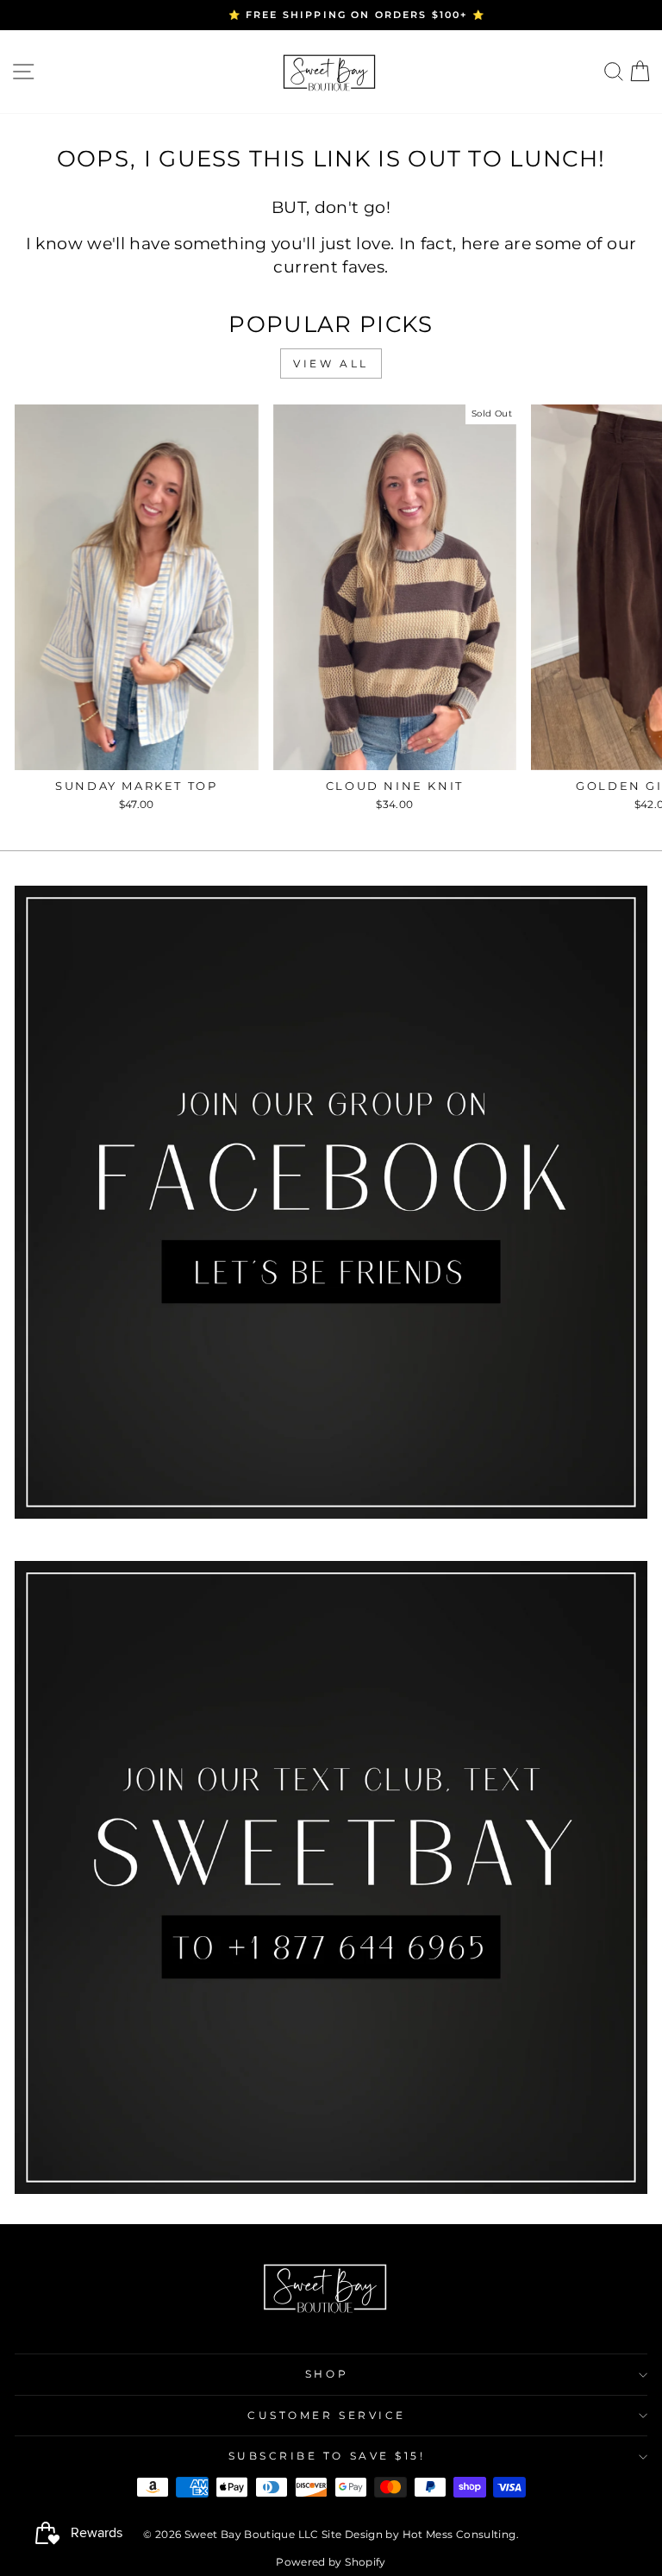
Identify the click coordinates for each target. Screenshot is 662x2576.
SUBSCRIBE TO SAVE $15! (327, 2456)
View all (331, 364)
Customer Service (327, 2416)
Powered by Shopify (331, 2562)
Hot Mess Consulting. (461, 2534)
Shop (327, 2374)
